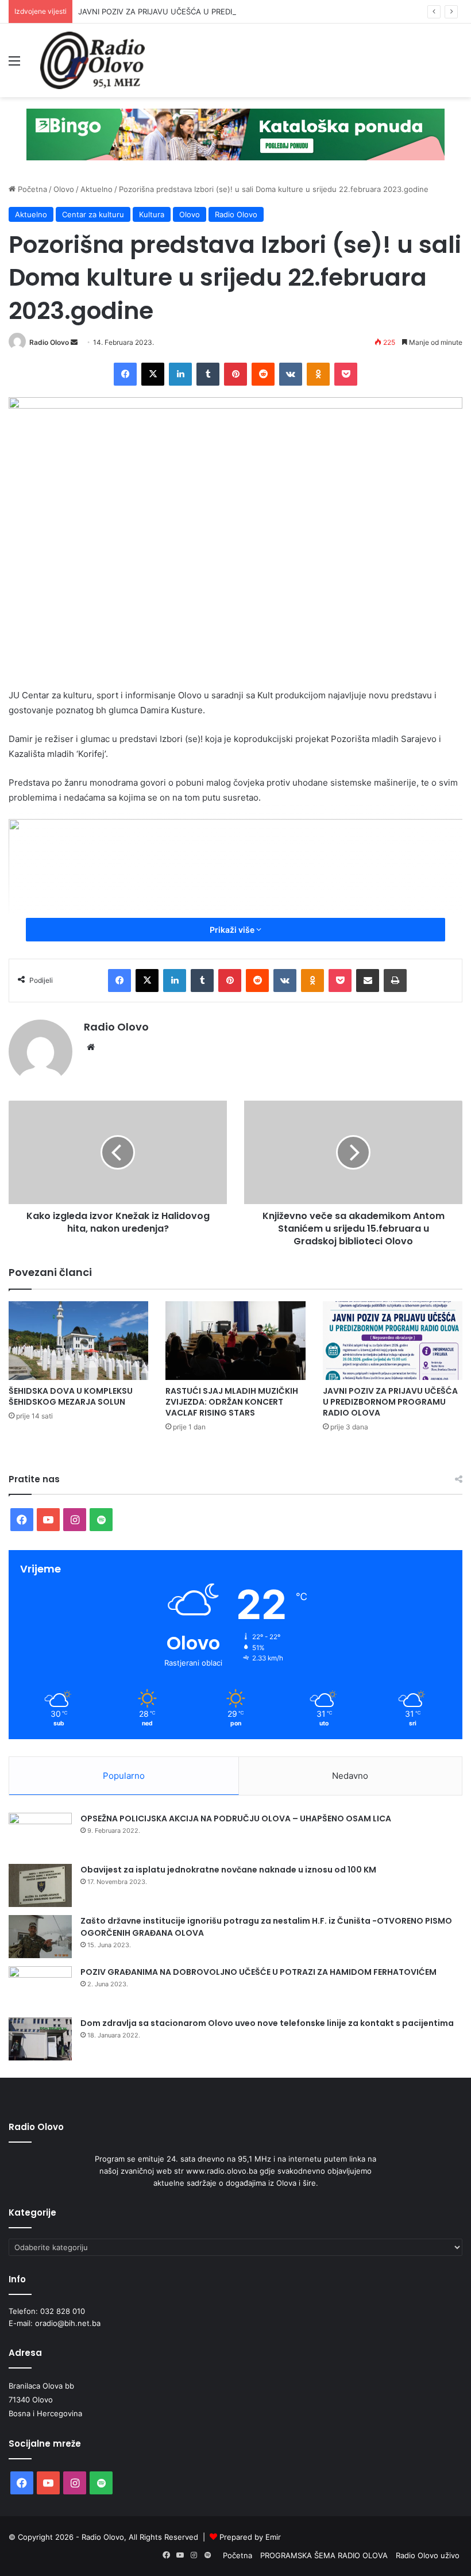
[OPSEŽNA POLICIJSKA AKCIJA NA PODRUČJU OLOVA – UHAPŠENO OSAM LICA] (40, 1834)
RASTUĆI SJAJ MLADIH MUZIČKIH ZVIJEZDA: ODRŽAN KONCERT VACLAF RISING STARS (232, 1402)
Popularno (124, 1776)
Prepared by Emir (250, 2537)
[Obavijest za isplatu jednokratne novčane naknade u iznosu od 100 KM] (40, 1885)
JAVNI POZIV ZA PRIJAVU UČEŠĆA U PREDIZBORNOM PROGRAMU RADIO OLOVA (223, 11)
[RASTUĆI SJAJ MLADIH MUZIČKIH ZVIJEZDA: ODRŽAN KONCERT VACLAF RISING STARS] (235, 1341)
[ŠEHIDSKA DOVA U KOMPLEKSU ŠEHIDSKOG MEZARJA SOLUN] (78, 1341)
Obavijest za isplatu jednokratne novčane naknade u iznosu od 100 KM (228, 1870)
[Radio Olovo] (92, 60)
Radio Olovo (236, 214)
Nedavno (350, 1776)
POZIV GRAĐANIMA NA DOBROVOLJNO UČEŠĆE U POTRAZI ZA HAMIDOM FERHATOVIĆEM (258, 1972)
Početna (31, 189)
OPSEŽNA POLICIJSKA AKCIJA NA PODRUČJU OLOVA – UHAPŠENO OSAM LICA (236, 1818)
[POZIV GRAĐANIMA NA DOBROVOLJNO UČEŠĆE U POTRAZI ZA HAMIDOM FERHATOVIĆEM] (40, 1988)
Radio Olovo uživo (428, 2555)
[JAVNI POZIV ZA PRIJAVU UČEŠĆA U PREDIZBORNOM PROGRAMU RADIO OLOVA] (393, 1341)
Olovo (64, 189)
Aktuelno (96, 189)
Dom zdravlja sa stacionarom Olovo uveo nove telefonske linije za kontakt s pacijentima (267, 2023)
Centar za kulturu (93, 214)
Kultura (152, 214)
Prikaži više (233, 930)
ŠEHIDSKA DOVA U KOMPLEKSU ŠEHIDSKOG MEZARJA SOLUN (71, 1396)
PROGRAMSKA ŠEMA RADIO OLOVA (324, 2555)
